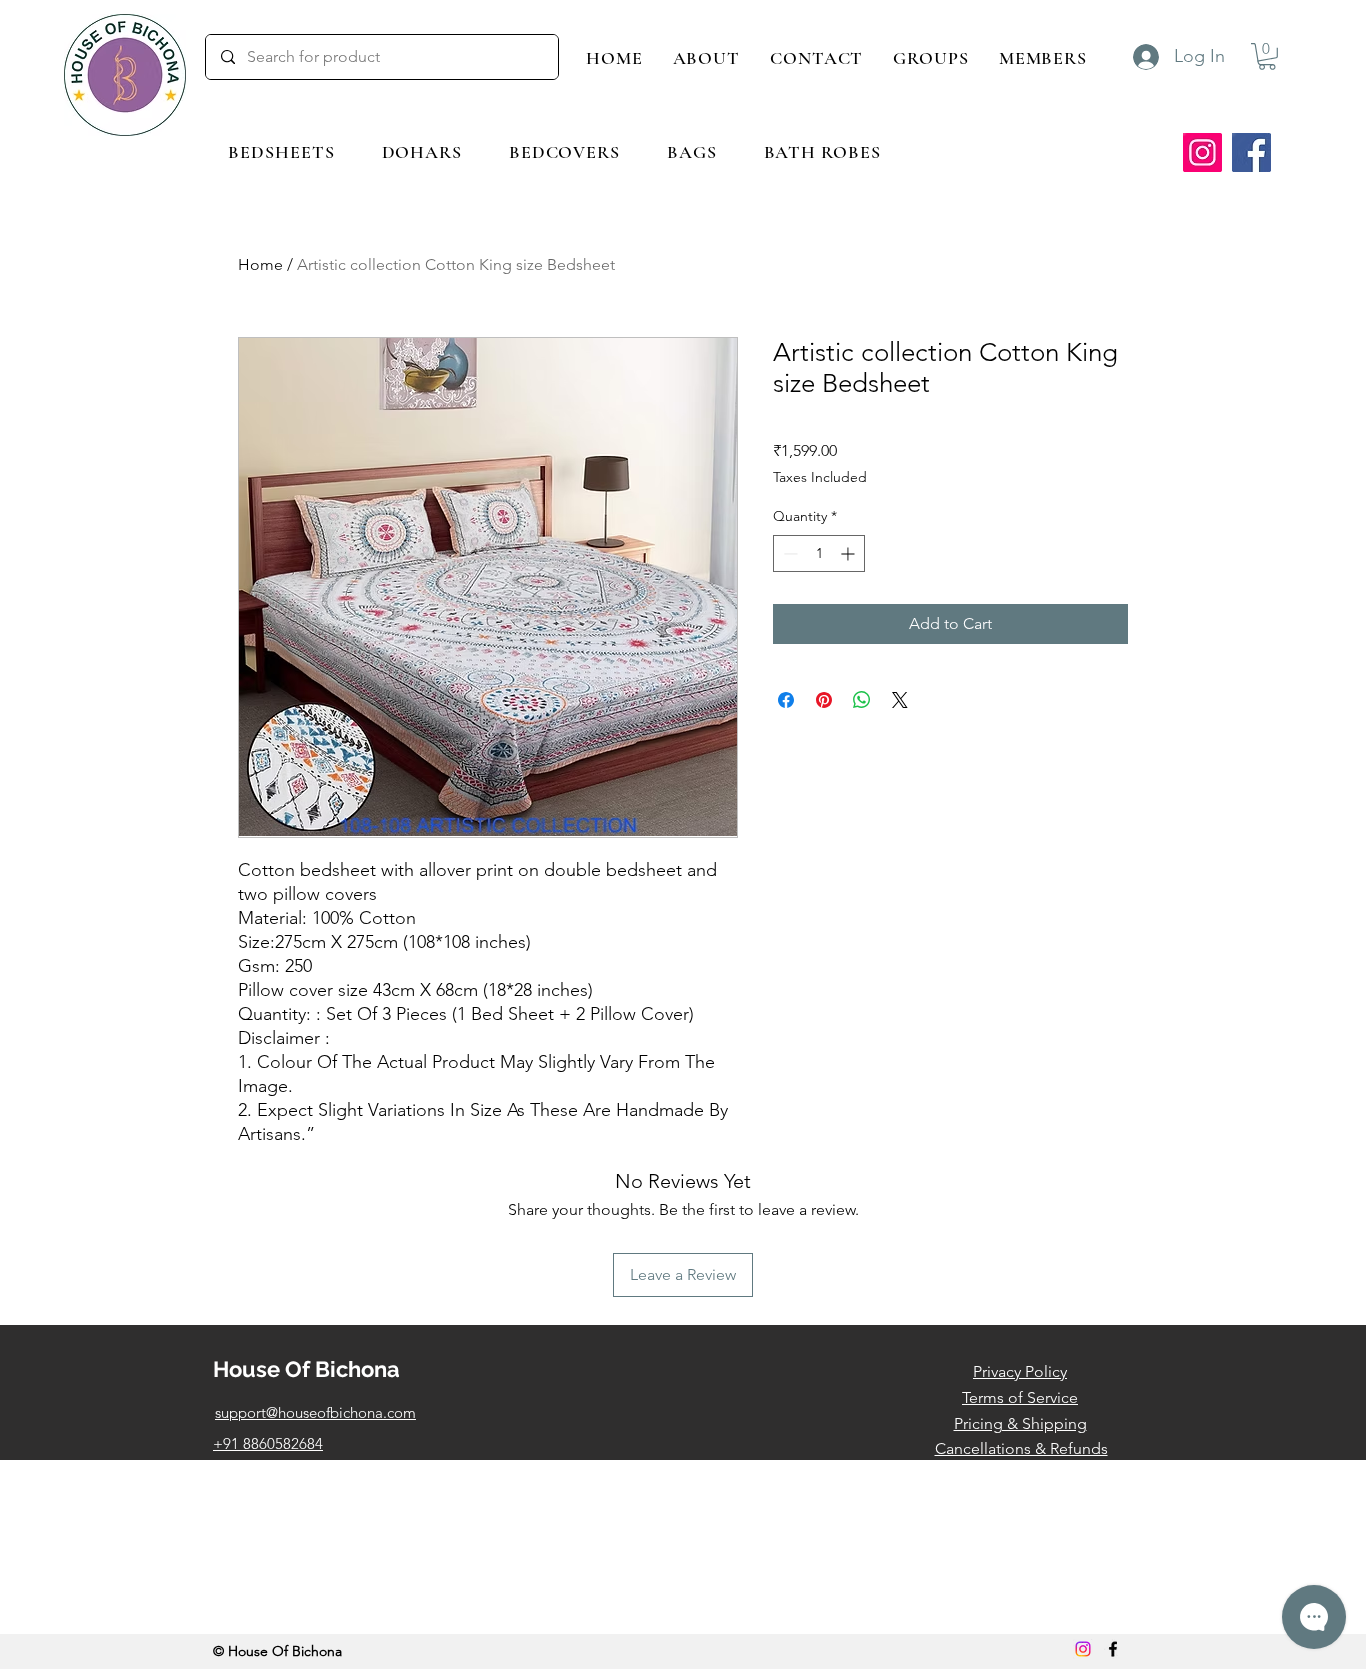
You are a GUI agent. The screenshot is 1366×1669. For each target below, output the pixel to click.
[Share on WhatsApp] (862, 700)
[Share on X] (900, 700)
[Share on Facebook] (786, 700)
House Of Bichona (306, 1369)
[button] (281, 152)
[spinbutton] (819, 553)
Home (260, 264)
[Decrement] (788, 553)
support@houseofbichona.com (315, 1412)
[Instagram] (1202, 152)
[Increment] (849, 553)
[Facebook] (1251, 152)
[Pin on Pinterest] (824, 700)
